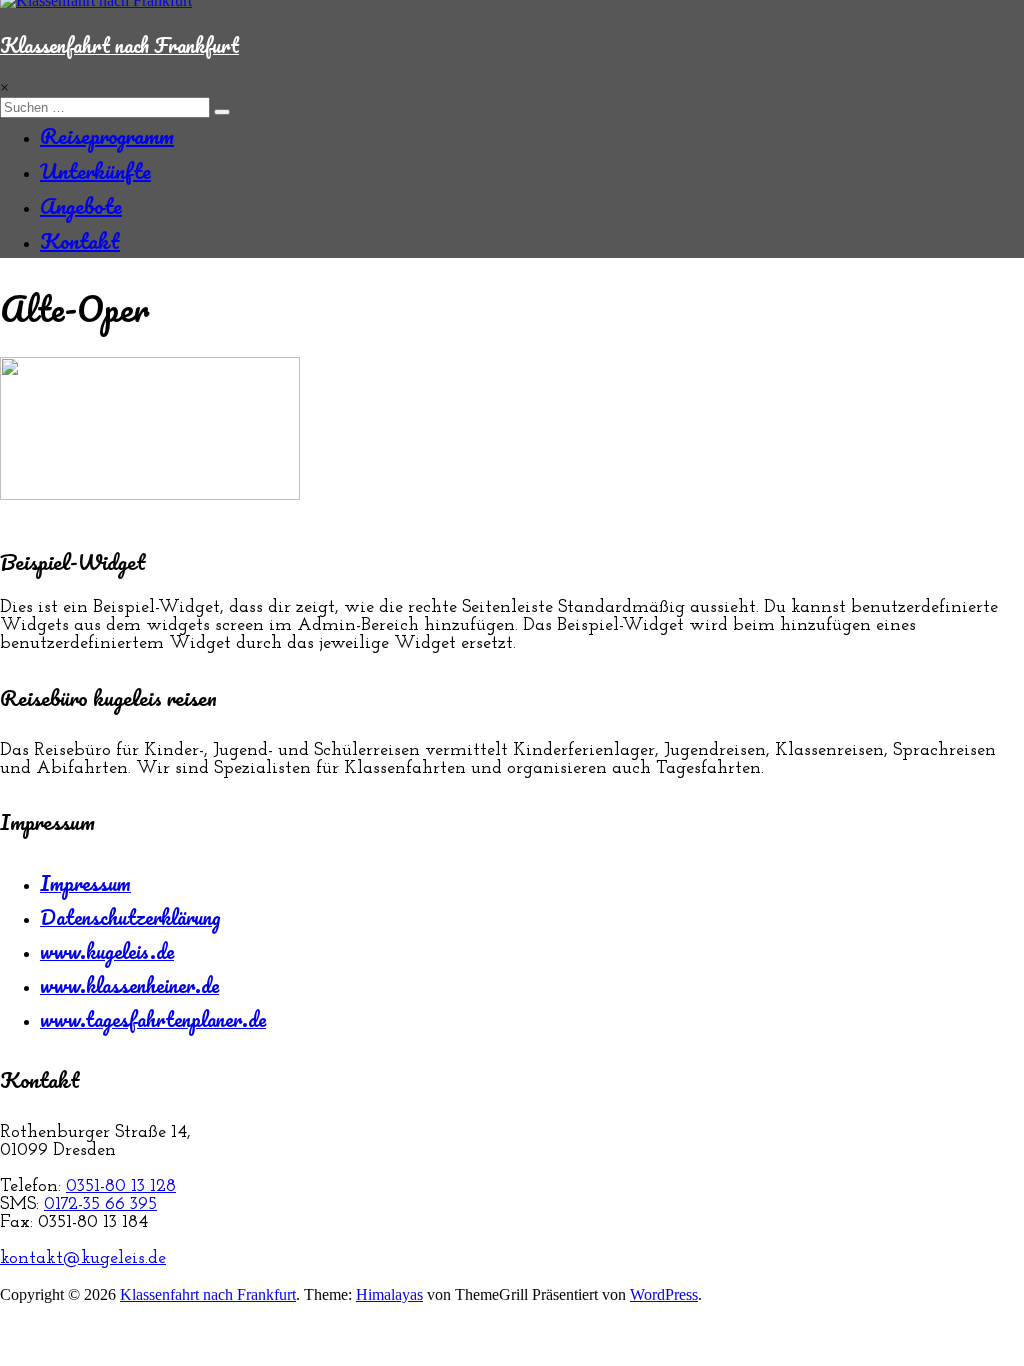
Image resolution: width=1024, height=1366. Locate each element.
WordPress (664, 1294)
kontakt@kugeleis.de (83, 1259)
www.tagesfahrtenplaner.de (153, 1019)
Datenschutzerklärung (130, 917)
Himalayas (389, 1294)
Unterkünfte (95, 170)
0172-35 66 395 (100, 1205)
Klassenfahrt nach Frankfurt (119, 45)
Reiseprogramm (107, 135)
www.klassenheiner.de (129, 985)
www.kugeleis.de (107, 951)
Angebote (81, 205)
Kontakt (80, 240)
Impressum (85, 883)
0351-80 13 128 (121, 1187)
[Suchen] (222, 112)
